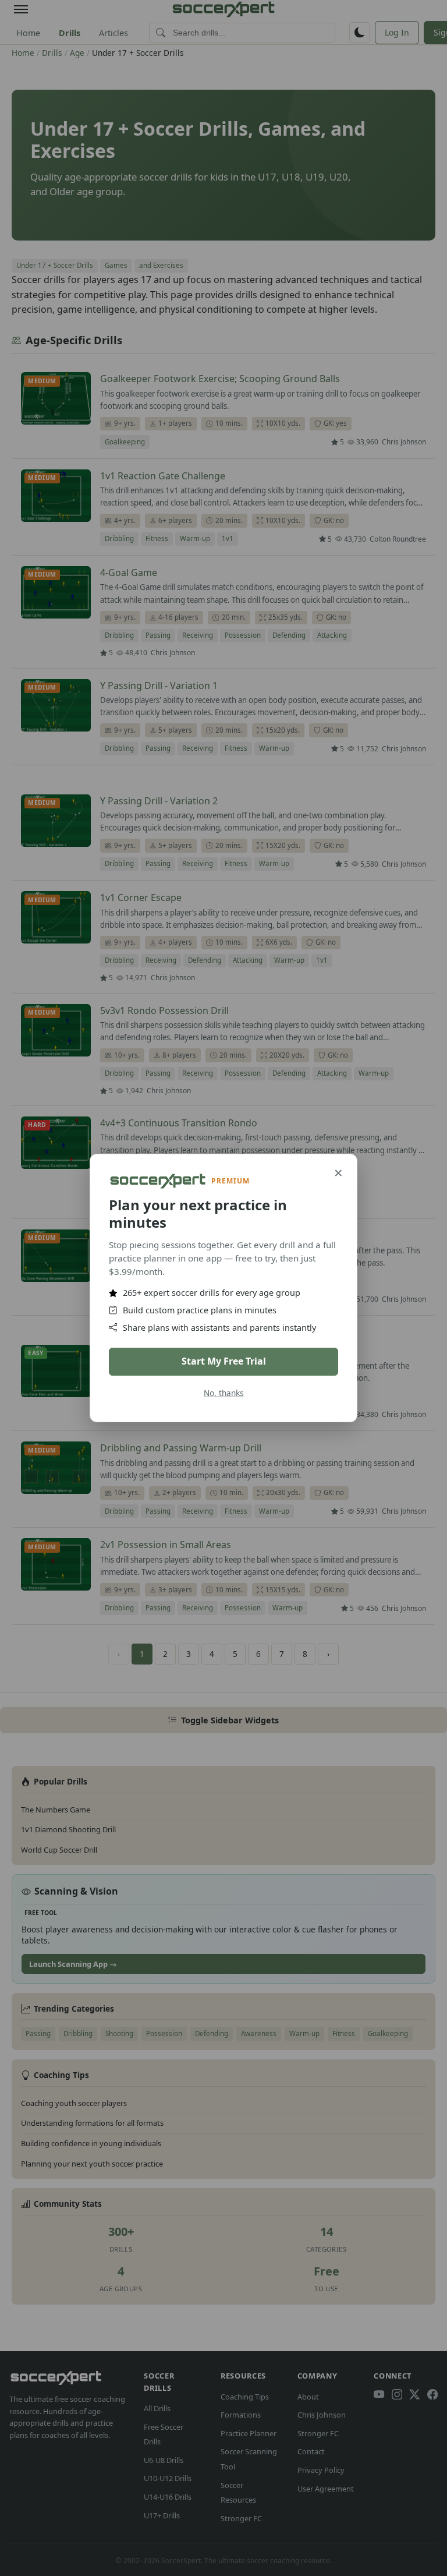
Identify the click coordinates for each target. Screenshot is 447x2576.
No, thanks (224, 1393)
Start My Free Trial (224, 1361)
